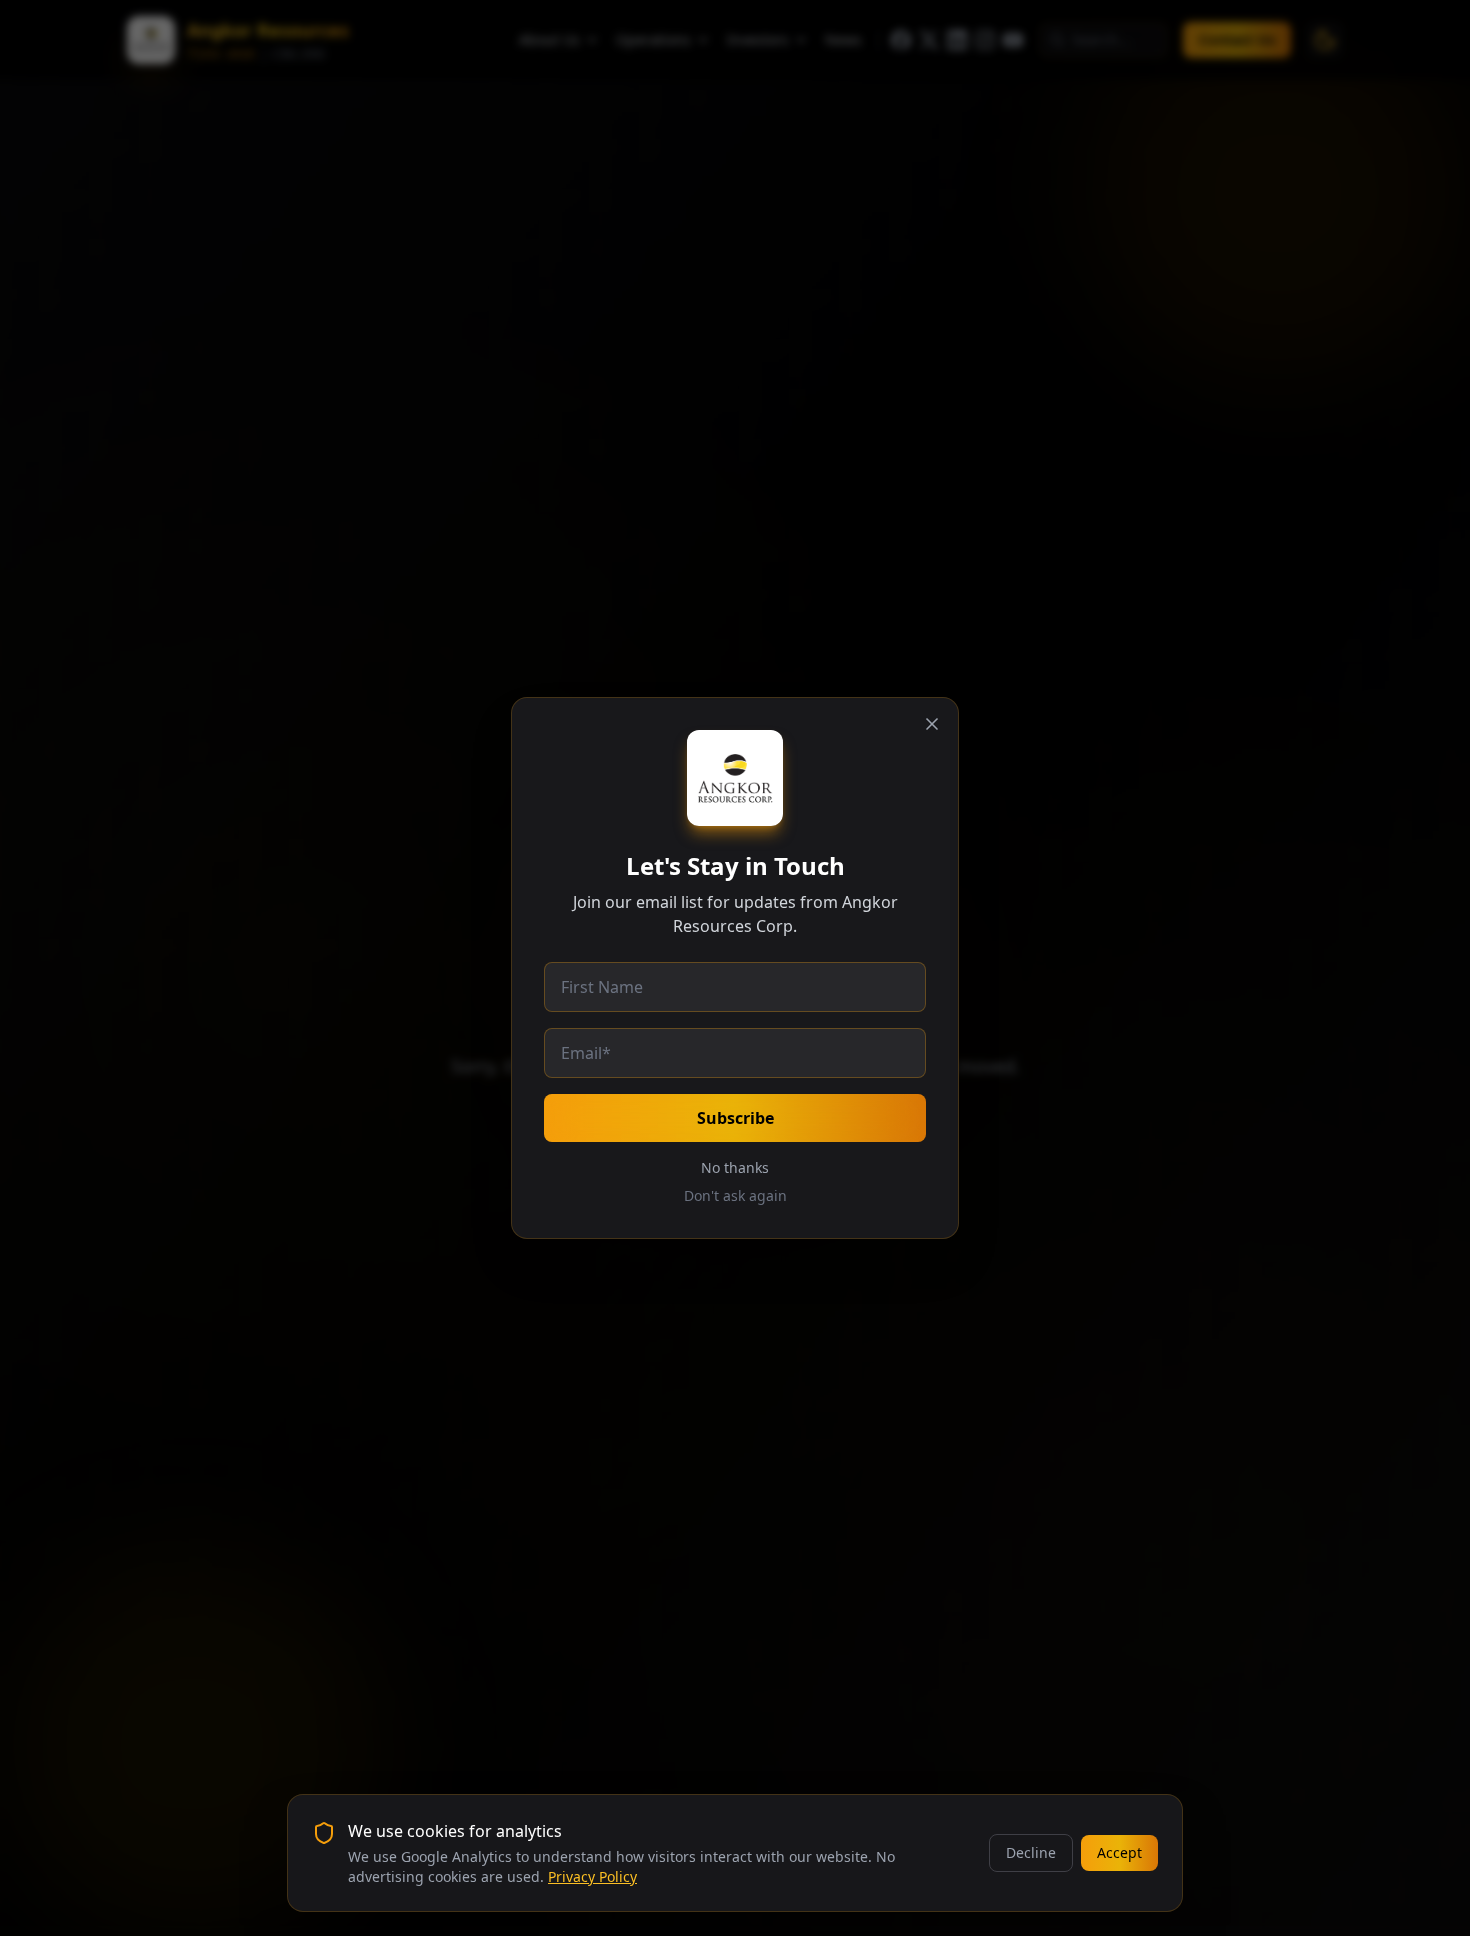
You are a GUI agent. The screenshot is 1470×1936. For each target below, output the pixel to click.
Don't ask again (735, 1195)
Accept (1119, 1852)
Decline (1031, 1852)
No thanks (735, 1167)
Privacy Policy (592, 1876)
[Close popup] (932, 724)
